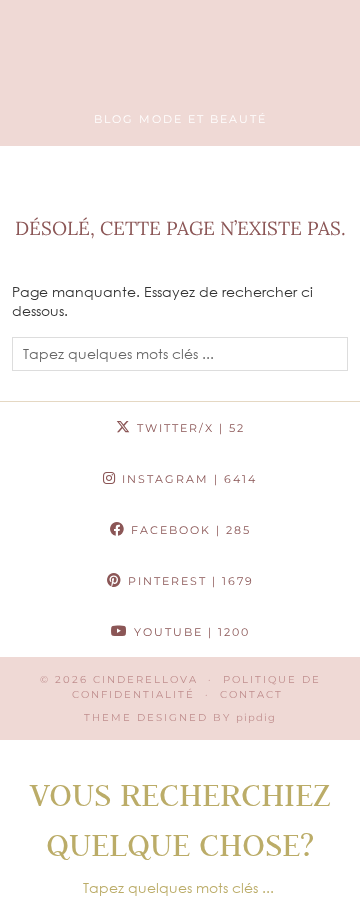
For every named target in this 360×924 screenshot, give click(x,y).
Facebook (188, 530)
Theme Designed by (180, 717)
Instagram (187, 479)
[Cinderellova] (180, 63)
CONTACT (251, 694)
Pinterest (188, 581)
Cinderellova (145, 679)
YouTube (189, 632)
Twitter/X (188, 428)
